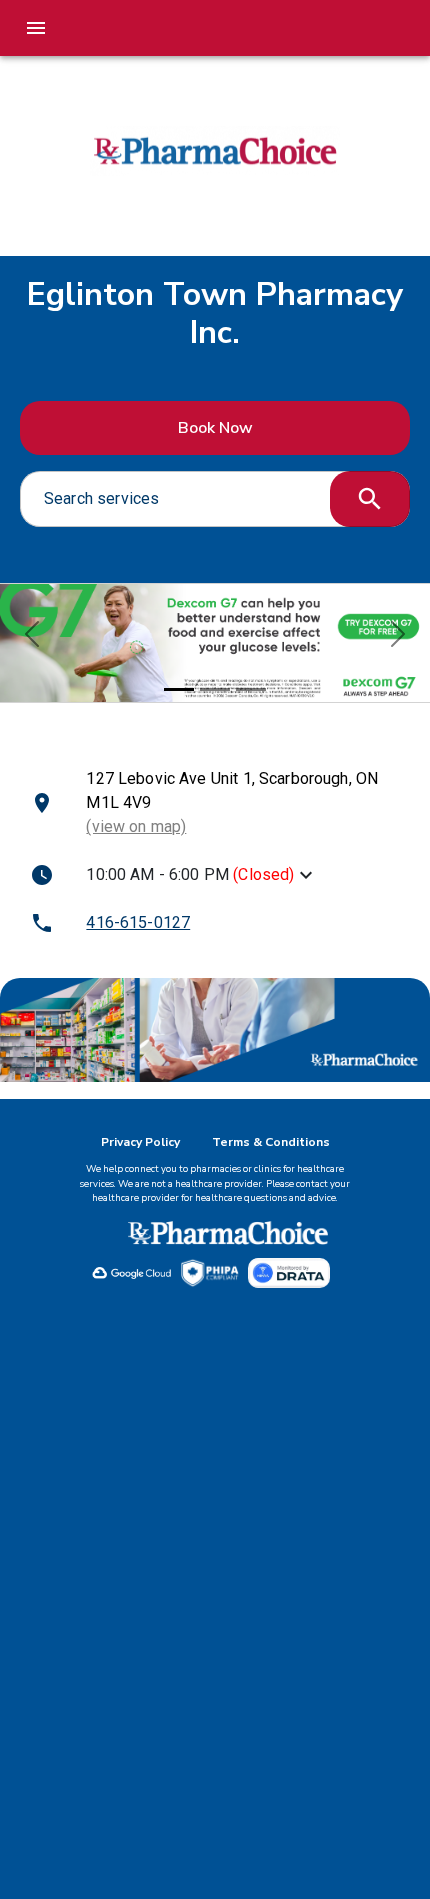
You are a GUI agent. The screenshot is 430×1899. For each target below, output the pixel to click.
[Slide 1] (179, 689)
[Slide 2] (215, 689)
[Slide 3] (251, 689)
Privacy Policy (140, 1142)
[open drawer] (36, 28)
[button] (32, 634)
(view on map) (136, 826)
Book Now (215, 428)
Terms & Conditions (271, 1142)
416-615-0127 (138, 922)
